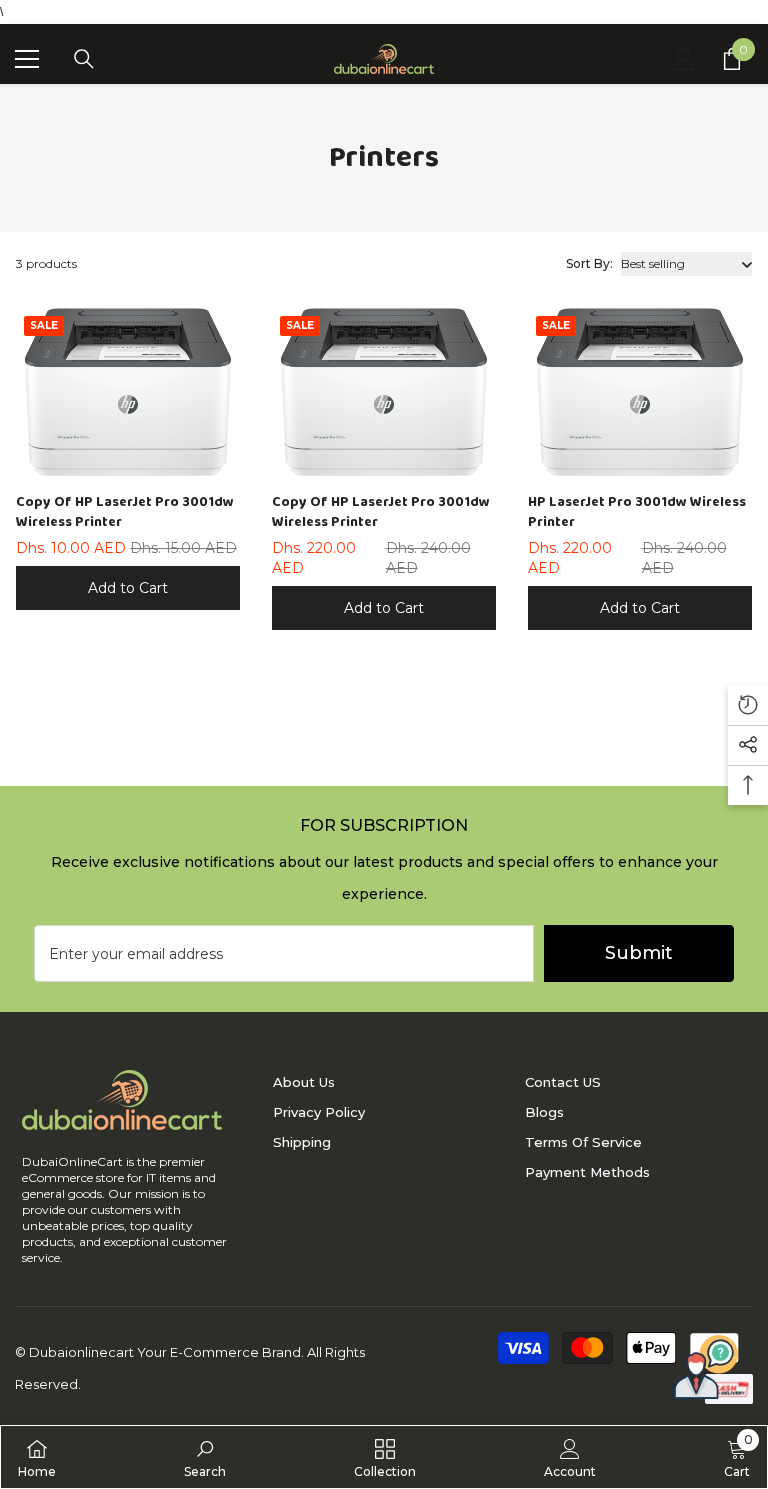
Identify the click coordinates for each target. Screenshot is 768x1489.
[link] (205, 1457)
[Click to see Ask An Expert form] (706, 1367)
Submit (639, 953)
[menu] (27, 59)
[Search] (84, 59)
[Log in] (684, 59)
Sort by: (589, 263)
